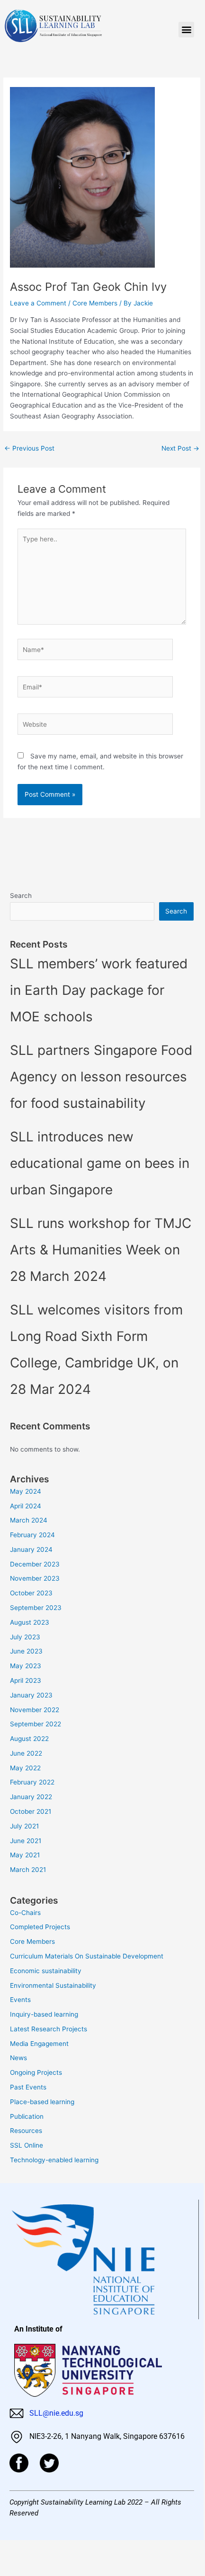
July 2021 (24, 1826)
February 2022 (32, 1782)
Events (20, 2000)
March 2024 (29, 1520)
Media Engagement (39, 2044)
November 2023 (35, 1578)
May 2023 (26, 1666)
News (18, 2058)
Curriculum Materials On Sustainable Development (87, 1956)
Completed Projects (40, 1927)
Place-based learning (42, 2102)
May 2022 (25, 1768)
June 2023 (26, 1651)
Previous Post (29, 448)
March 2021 (28, 1870)
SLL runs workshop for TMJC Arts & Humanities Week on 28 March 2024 (101, 1250)
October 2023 (31, 1593)
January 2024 (31, 1549)
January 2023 (31, 1695)
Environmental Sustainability (53, 1985)
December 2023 (35, 1564)
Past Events (28, 2087)
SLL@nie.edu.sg (55, 2413)
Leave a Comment (38, 303)
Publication (27, 2116)
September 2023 (36, 1608)
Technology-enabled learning (54, 2160)
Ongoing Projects (36, 2072)
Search (21, 896)
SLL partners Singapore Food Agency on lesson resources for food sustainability (101, 1077)
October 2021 (31, 1811)
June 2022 (26, 1753)
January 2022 (31, 1797)
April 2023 (26, 1680)
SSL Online (27, 2145)
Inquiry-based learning (44, 2014)
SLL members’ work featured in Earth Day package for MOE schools (99, 990)
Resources (26, 2131)
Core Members (95, 303)
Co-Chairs (25, 1913)
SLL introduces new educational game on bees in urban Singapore (100, 1163)
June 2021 (26, 1841)
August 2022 (29, 1739)
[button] (186, 30)
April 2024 (26, 1506)
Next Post (180, 448)
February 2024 (32, 1535)
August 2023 (30, 1622)
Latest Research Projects (49, 2029)
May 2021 (25, 1855)
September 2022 (36, 1724)
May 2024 (26, 1491)
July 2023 (25, 1637)
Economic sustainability (46, 1971)
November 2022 (35, 1710)
